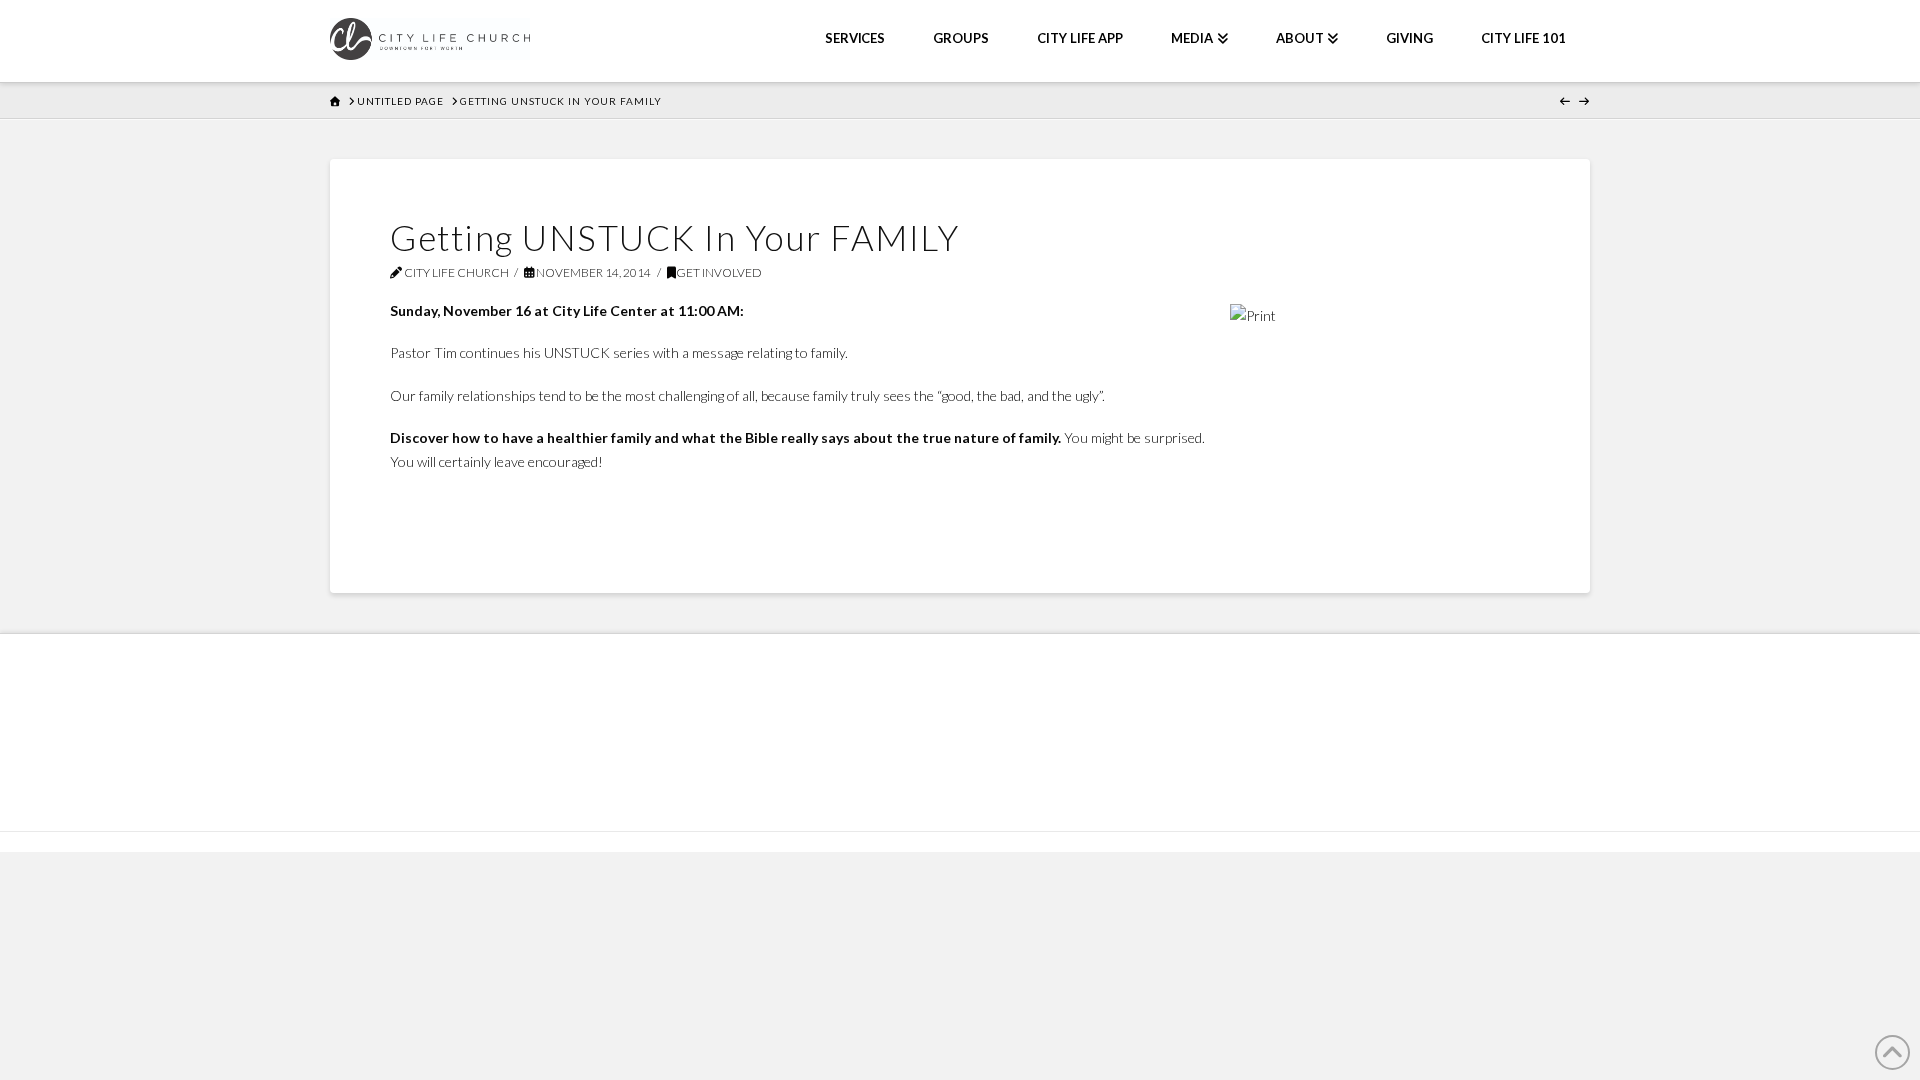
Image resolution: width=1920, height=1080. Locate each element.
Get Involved (719, 272)
